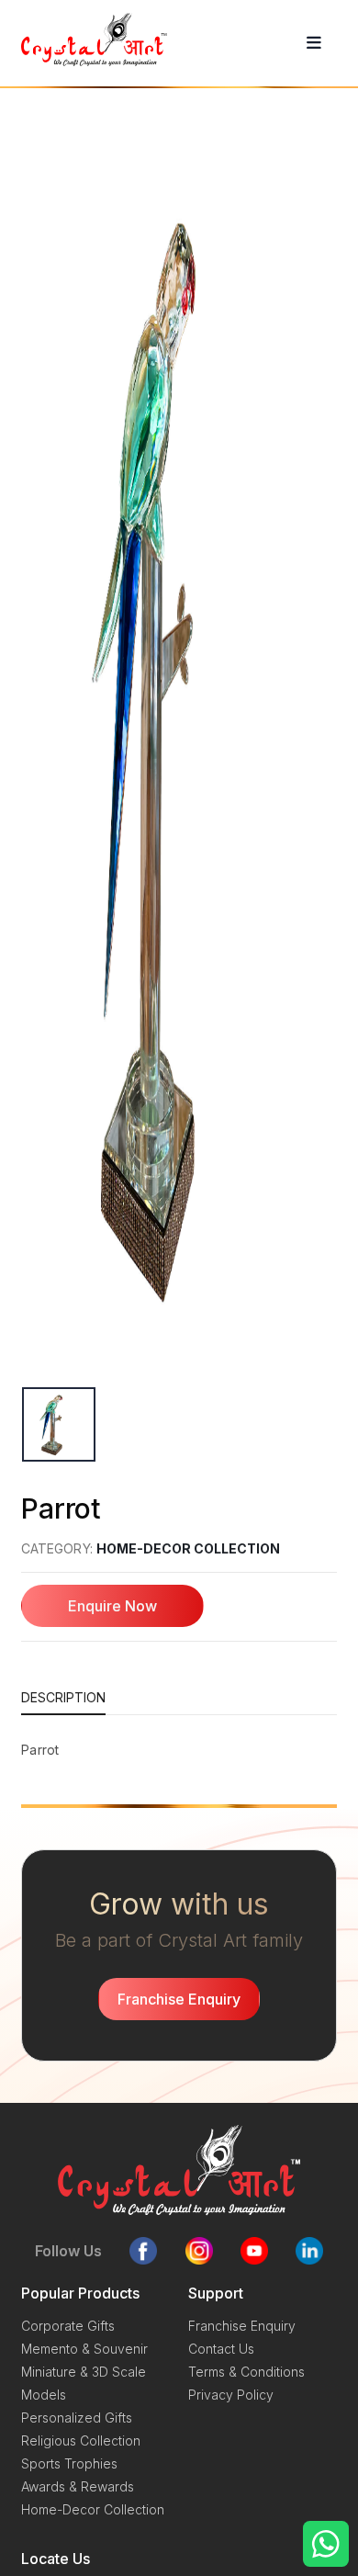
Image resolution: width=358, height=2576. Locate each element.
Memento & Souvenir (84, 2349)
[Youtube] (254, 2251)
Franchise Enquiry (242, 2326)
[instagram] (199, 2251)
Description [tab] (63, 1697)
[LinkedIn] (309, 2251)
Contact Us (221, 2349)
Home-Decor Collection (188, 1548)
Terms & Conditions (246, 2372)
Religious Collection (81, 2440)
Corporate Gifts (68, 2326)
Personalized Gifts (77, 2418)
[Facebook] (143, 2251)
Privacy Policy (231, 2395)
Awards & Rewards (78, 2486)
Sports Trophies (69, 2463)
